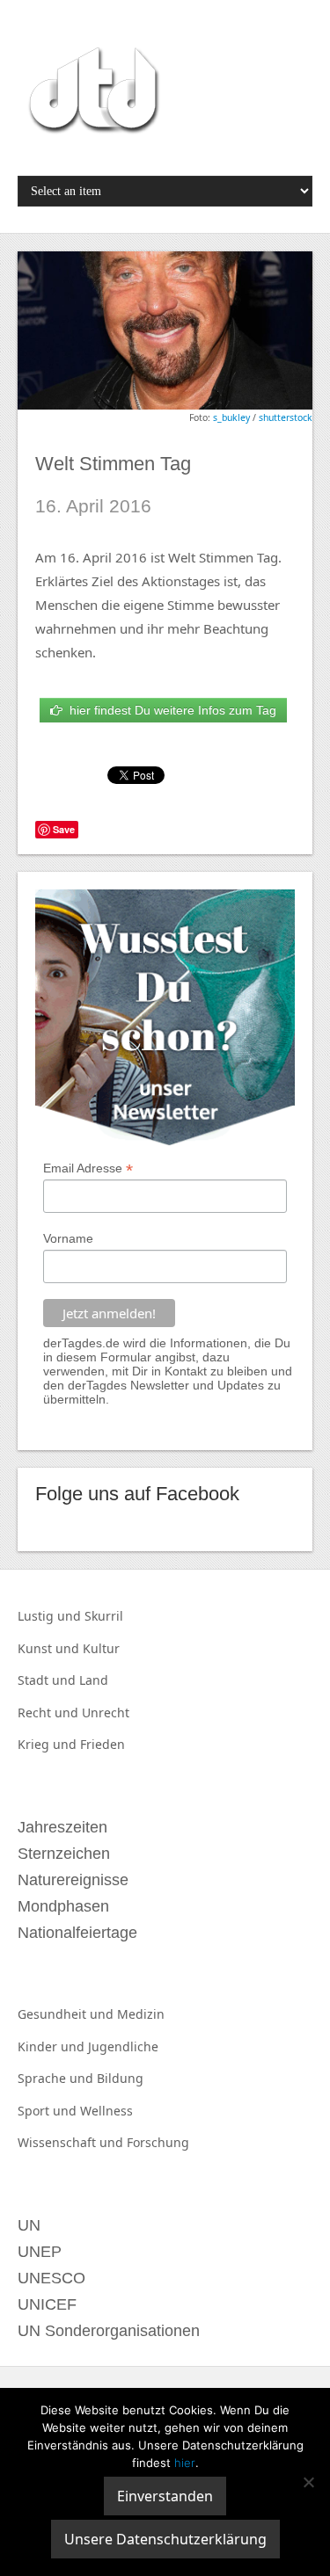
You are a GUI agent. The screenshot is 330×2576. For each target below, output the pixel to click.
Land (94, 1680)
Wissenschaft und (72, 2142)
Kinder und (53, 2046)
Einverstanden (165, 2496)
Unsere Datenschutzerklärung (165, 2539)
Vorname (68, 1238)
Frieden (103, 1744)
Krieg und (49, 1744)
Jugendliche (123, 2046)
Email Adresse (88, 1168)
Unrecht (106, 1712)
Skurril (104, 1616)
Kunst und (50, 1648)
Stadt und (48, 1680)
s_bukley (231, 417)
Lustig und (51, 1616)
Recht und (50, 1712)
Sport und (49, 2111)
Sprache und (57, 2078)
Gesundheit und (67, 2014)
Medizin (141, 2014)
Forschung (158, 2142)
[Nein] (308, 2482)
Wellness (106, 2111)
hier (185, 2463)
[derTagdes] (92, 93)
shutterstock (286, 417)
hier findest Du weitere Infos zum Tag (169, 710)
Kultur (101, 1648)
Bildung (120, 2078)
